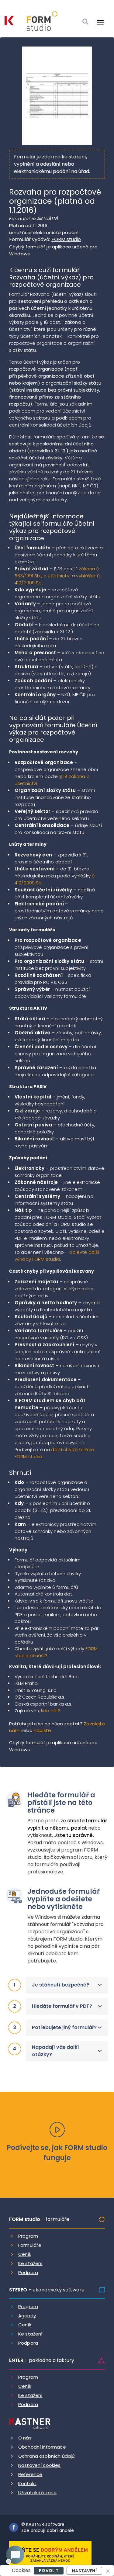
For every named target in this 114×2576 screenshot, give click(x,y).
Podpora (28, 2272)
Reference (30, 2474)
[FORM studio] (39, 22)
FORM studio (66, 239)
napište (42, 1730)
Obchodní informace (42, 2447)
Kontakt (27, 2483)
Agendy (27, 2316)
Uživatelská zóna (37, 2493)
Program (28, 2236)
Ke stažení (30, 2263)
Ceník (25, 2254)
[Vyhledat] (85, 22)
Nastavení (84, 2571)
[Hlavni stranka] (9, 21)
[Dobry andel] (50, 2554)
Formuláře (30, 2245)
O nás (25, 2438)
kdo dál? (50, 1711)
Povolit (49, 2571)
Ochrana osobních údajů (47, 2456)
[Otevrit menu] (100, 22)
